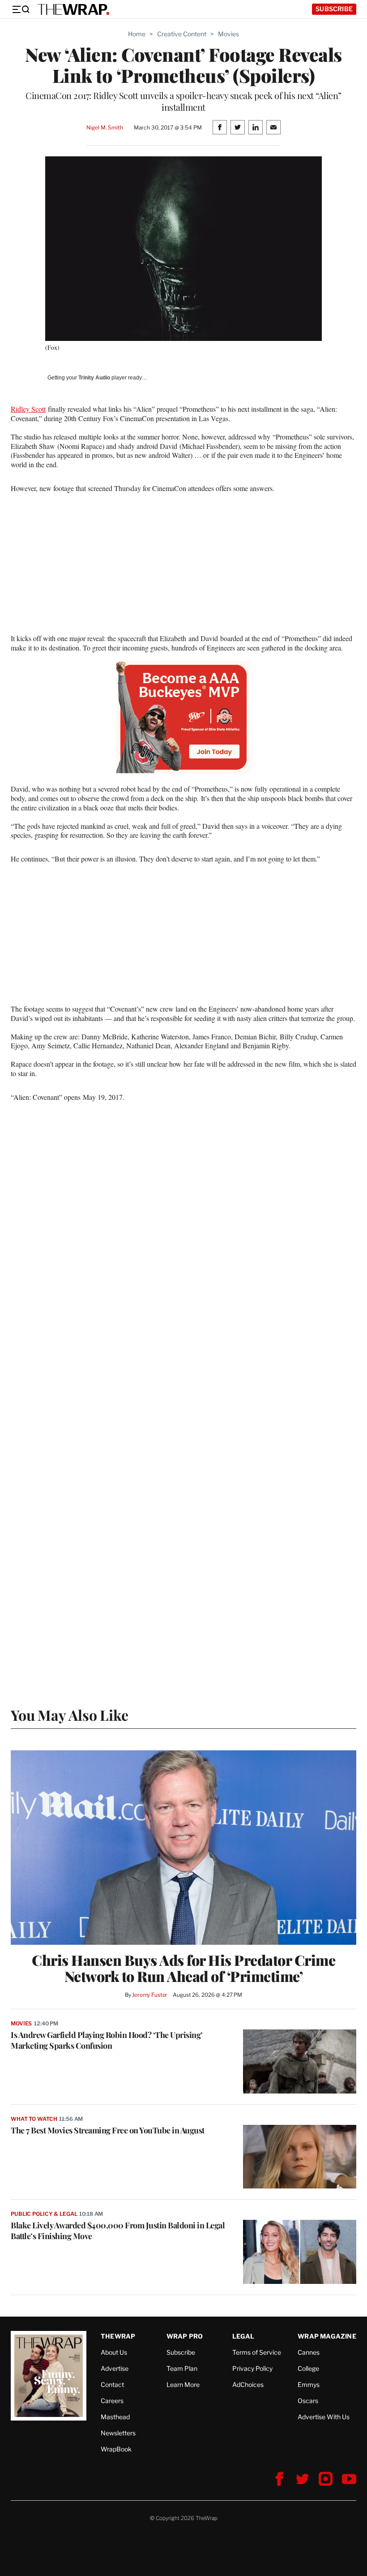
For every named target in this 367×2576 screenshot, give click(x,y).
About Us (114, 2352)
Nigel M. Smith (105, 127)
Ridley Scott (28, 409)
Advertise (115, 2368)
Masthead (115, 2417)
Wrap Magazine (327, 2336)
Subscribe (334, 9)
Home (137, 34)
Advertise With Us (324, 2417)
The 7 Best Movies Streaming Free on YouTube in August (108, 2130)
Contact (112, 2384)
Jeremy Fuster (150, 1995)
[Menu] (21, 9)
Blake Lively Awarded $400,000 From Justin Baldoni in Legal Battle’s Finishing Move (118, 2231)
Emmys (309, 2384)
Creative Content (182, 34)
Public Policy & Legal (44, 2214)
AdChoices (248, 2384)
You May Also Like (70, 1715)
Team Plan (182, 2368)
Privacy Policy (252, 2368)
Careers (112, 2401)
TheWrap (118, 2336)
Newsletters (118, 2433)
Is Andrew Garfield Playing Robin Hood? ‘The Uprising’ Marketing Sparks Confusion (107, 2040)
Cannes (309, 2352)
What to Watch (34, 2119)
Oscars (308, 2401)
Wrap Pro (185, 2336)
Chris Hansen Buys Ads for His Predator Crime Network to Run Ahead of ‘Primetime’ (183, 1968)
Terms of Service (257, 2352)
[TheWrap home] (73, 9)
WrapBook (116, 2449)
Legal (243, 2336)
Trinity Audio (94, 378)
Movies (228, 34)
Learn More (183, 2384)
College (308, 2368)
